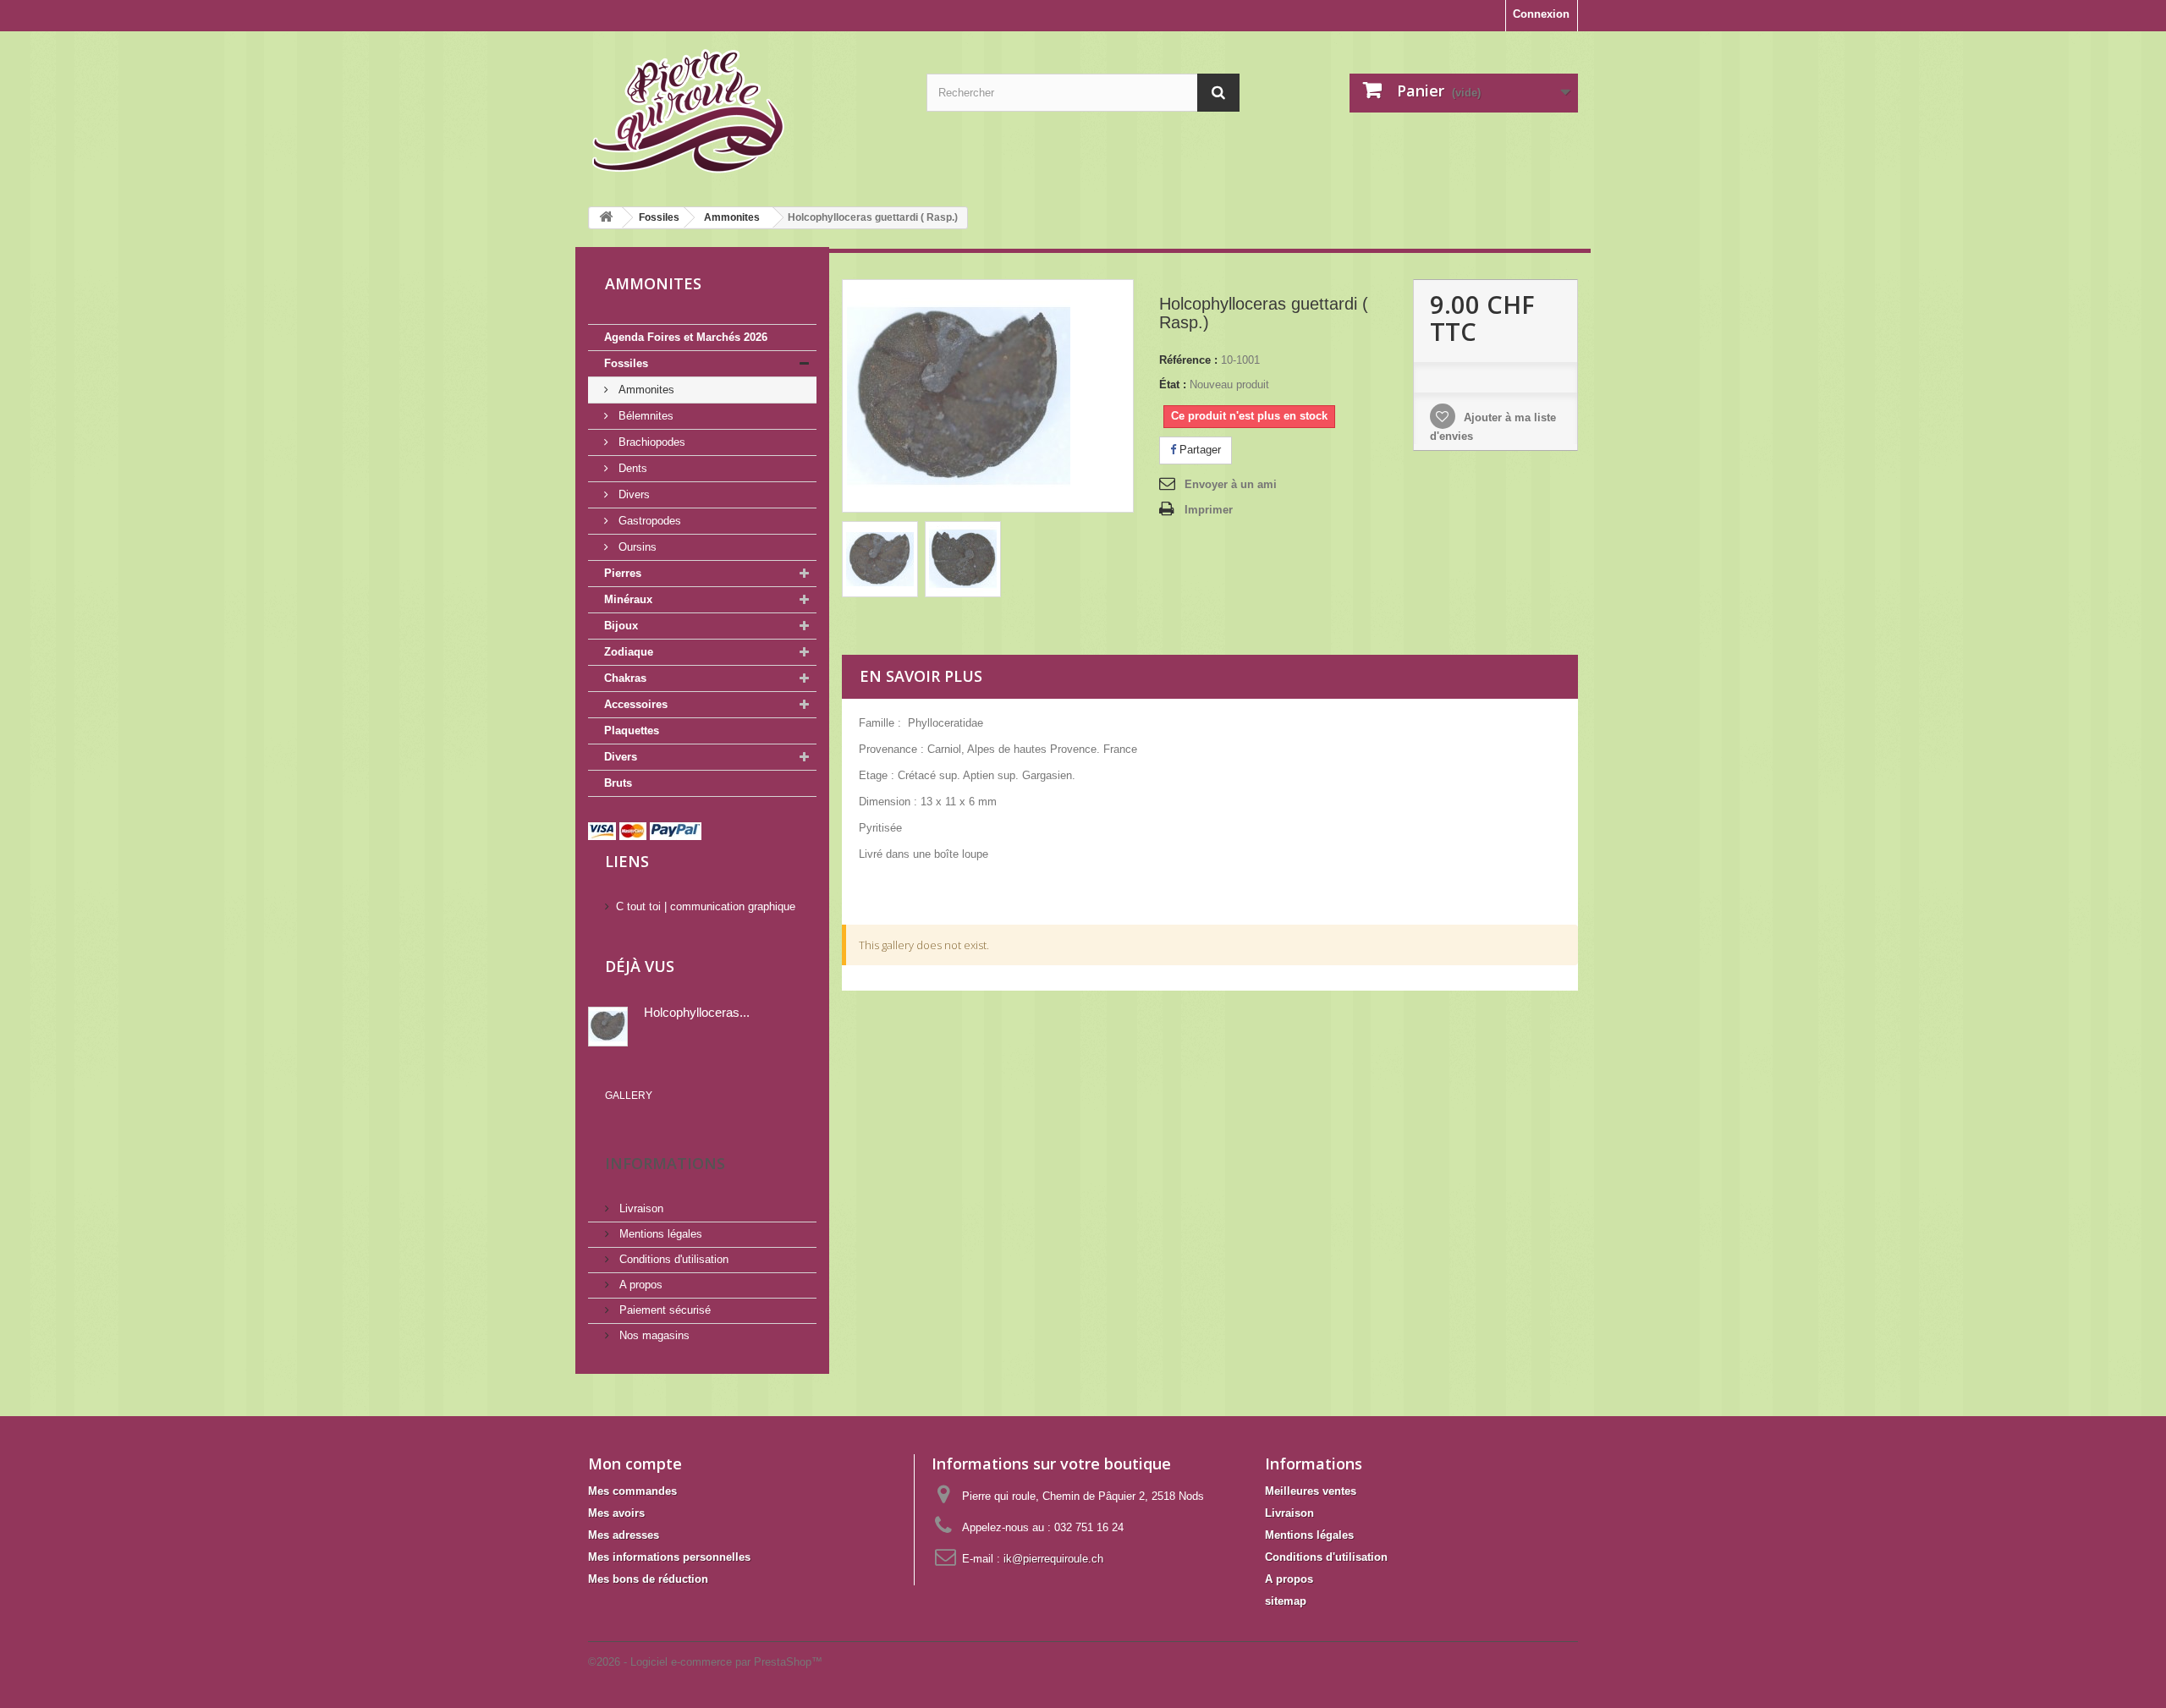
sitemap (1286, 1601)
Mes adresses (624, 1535)
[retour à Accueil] (606, 218)
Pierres (623, 573)
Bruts (618, 783)
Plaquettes (632, 730)
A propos (639, 1285)
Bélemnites (644, 416)
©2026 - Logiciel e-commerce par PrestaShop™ (705, 1662)
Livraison (640, 1208)
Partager (1198, 450)
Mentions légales (659, 1234)
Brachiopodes (650, 442)
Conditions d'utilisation (672, 1259)
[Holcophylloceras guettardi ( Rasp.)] (880, 559)
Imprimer (1209, 510)
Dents (631, 468)
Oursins (636, 547)
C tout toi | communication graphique (706, 906)
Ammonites (645, 390)
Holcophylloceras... (697, 1012)
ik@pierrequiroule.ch (1053, 1559)
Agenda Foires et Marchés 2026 (686, 337)
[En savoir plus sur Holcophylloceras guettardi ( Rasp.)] (608, 1027)
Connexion (1541, 14)
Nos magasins (653, 1335)
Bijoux (621, 626)
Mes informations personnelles (669, 1557)
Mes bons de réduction (648, 1579)
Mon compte (635, 1464)
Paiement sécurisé (663, 1310)
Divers (632, 494)
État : (1173, 384)
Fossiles (626, 363)
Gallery (629, 1096)
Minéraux (628, 599)
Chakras (625, 678)
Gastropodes (648, 521)
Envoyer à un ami (1231, 484)
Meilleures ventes (1311, 1491)
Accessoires (636, 704)
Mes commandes (632, 1491)
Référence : (1188, 360)
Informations (665, 1163)
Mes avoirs (616, 1513)
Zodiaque (629, 652)
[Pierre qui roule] (745, 113)
